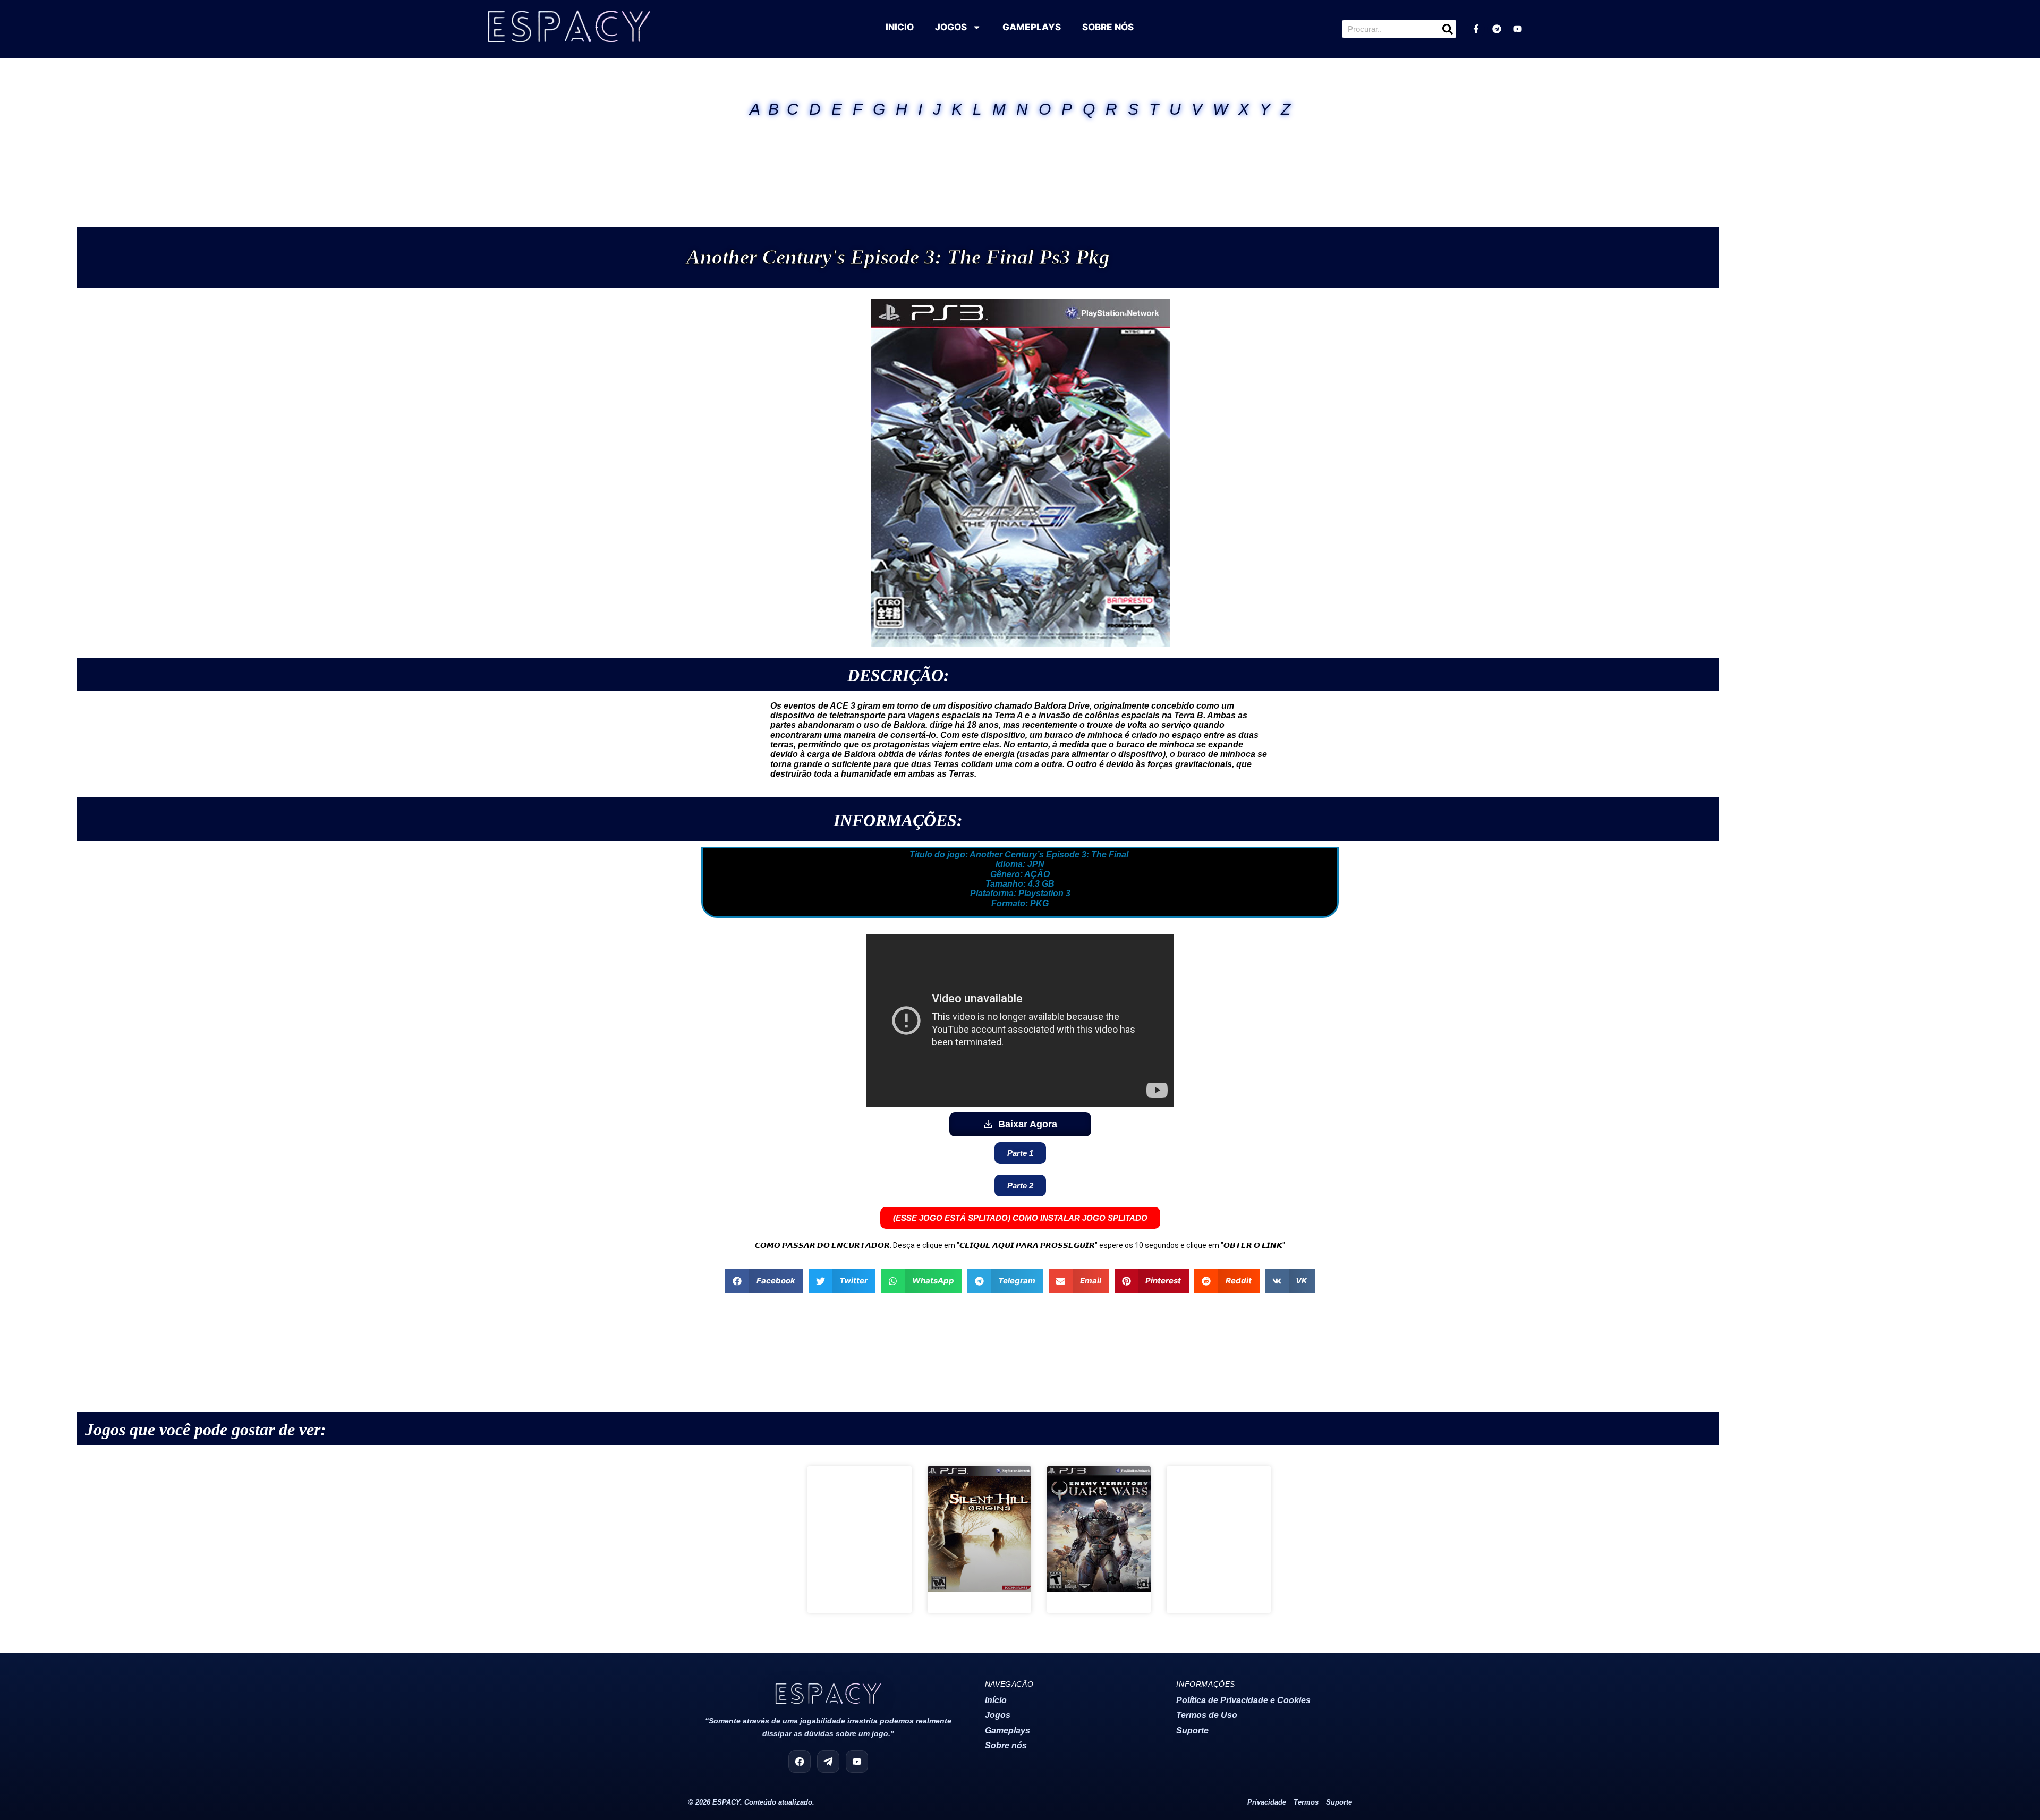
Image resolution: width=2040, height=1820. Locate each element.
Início (996, 1700)
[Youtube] (1517, 29)
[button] (764, 1281)
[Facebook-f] (1476, 29)
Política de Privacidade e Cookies (1243, 1700)
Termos (1306, 1802)
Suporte (1192, 1730)
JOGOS (951, 27)
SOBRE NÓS (1108, 27)
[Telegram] (1497, 29)
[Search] (1447, 29)
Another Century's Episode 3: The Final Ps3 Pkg (898, 257)
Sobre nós (1006, 1745)
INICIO (900, 27)
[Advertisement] (1020, 159)
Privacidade (1267, 1802)
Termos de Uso (1207, 1715)
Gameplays (1008, 1730)
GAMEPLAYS (1032, 27)
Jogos (998, 1715)
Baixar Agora (1028, 1124)
